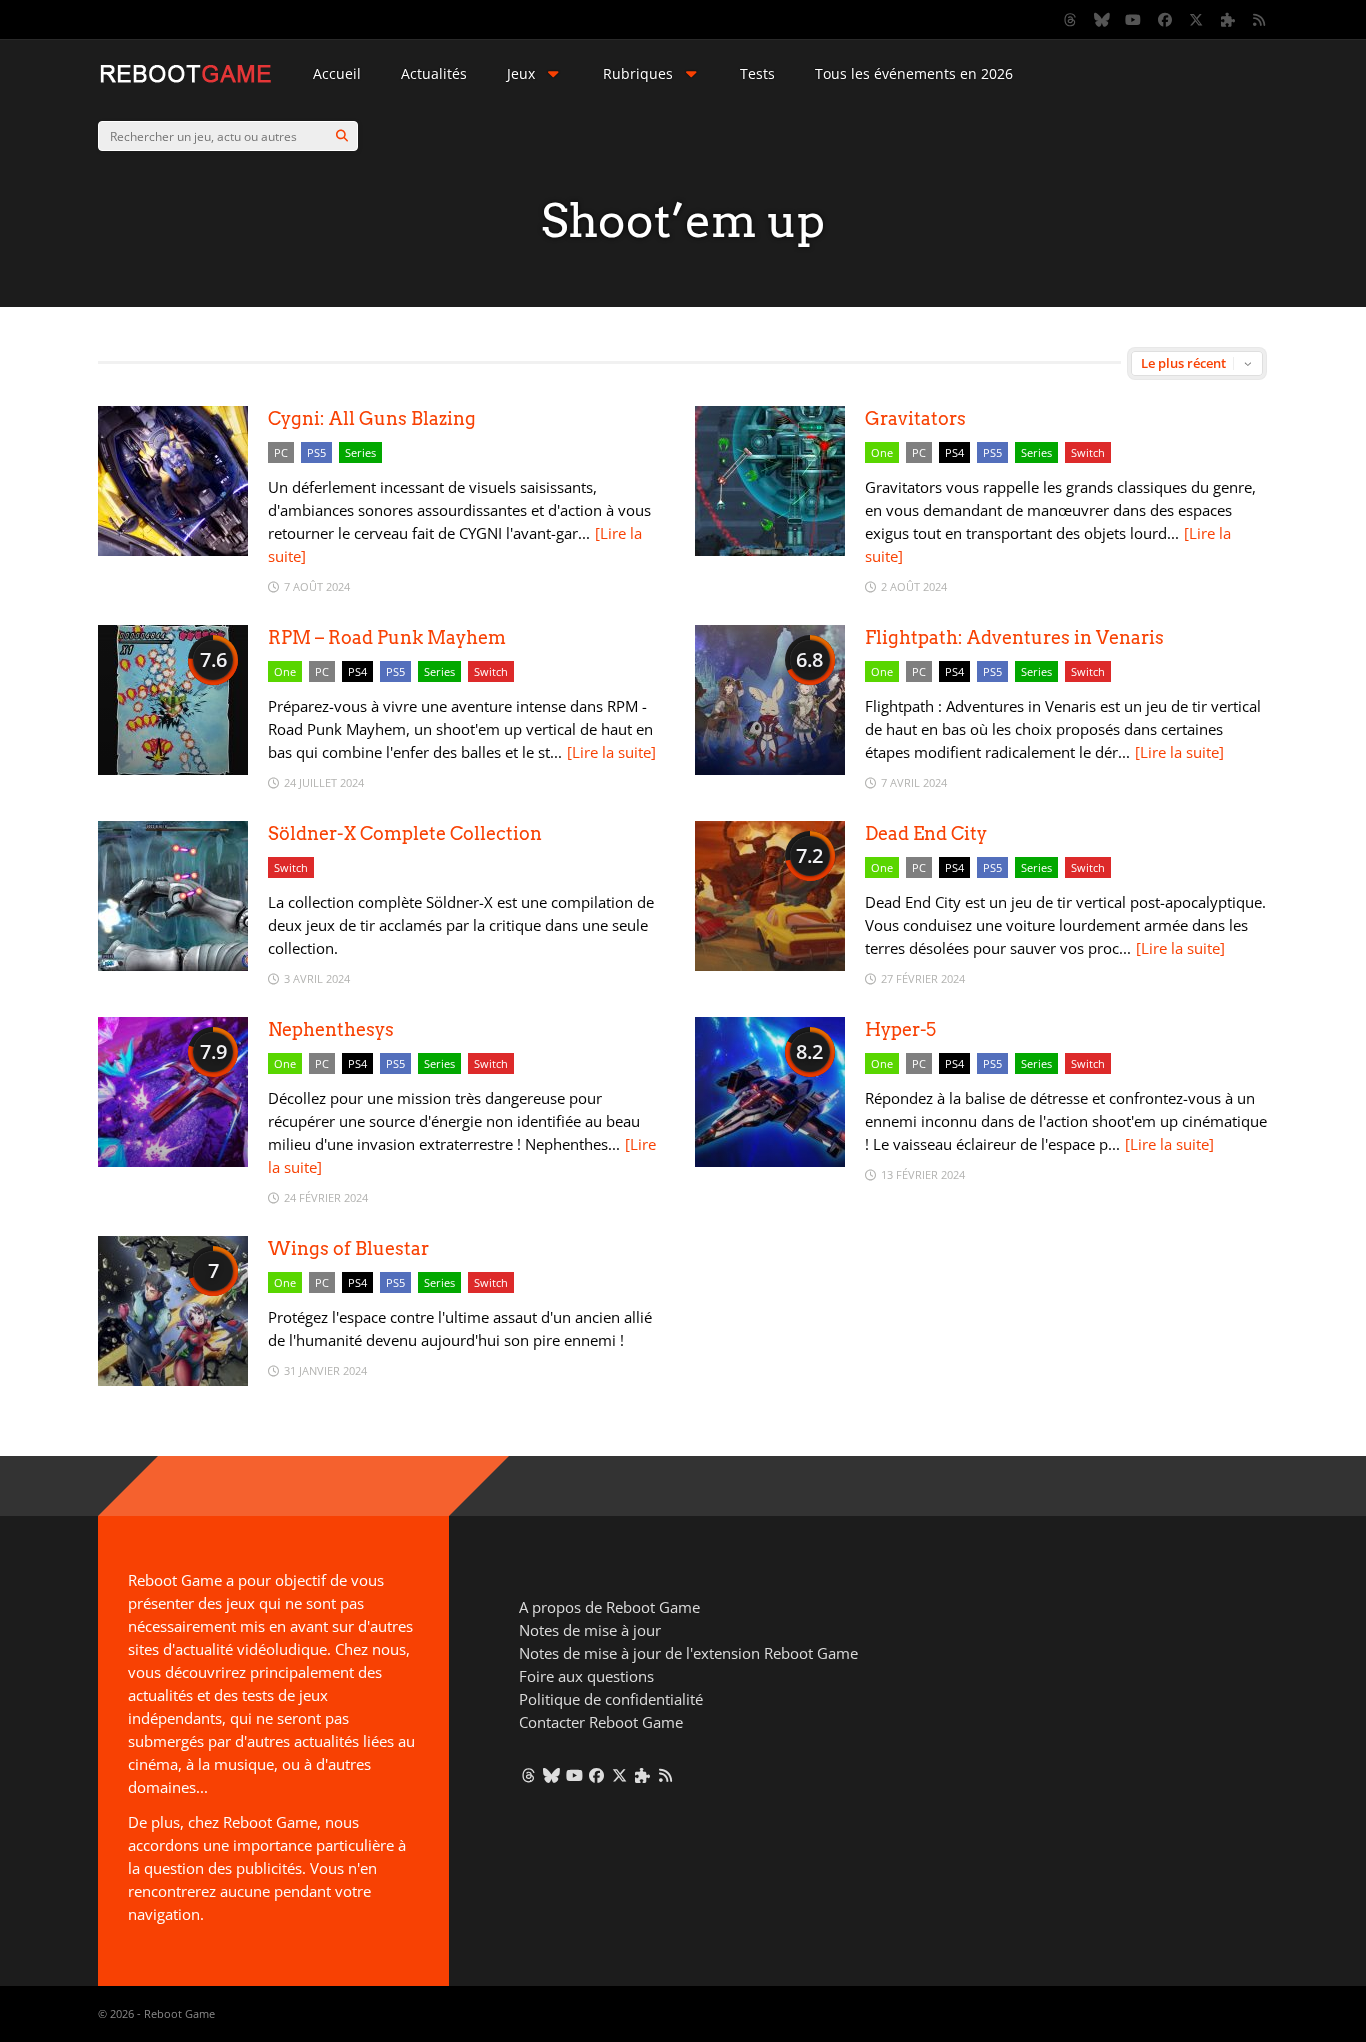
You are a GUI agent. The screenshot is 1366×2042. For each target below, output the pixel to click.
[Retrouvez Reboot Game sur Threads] (1071, 20)
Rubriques (638, 73)
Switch (1088, 452)
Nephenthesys (331, 1029)
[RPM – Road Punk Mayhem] (173, 769)
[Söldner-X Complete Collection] (173, 965)
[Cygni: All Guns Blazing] (173, 550)
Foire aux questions (586, 1676)
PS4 (954, 452)
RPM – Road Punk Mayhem (387, 637)
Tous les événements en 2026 (914, 73)
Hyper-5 (900, 1029)
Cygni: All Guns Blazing (372, 418)
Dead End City (926, 833)
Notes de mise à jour (590, 1630)
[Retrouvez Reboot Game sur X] (1197, 20)
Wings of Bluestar (348, 1248)
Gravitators (915, 418)
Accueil (337, 73)
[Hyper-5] (770, 1161)
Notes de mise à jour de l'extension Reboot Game (688, 1653)
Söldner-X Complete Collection (405, 833)
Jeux (521, 73)
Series (360, 452)
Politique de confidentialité (611, 1699)
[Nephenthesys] (173, 1161)
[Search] (342, 136)
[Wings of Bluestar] (173, 1380)
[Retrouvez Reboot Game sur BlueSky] (1102, 20)
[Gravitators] (770, 550)
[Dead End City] (770, 965)
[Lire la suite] (611, 752)
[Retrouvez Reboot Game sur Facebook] (1165, 20)
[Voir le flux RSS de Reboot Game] (1260, 20)
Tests (757, 73)
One (882, 452)
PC (281, 452)
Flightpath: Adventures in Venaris (1014, 637)
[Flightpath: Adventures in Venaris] (770, 769)
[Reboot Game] (185, 80)
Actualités (434, 73)
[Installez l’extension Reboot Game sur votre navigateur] (1228, 20)
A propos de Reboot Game (609, 1607)
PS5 (316, 452)
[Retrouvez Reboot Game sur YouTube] (1134, 20)
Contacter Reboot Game (601, 1722)
